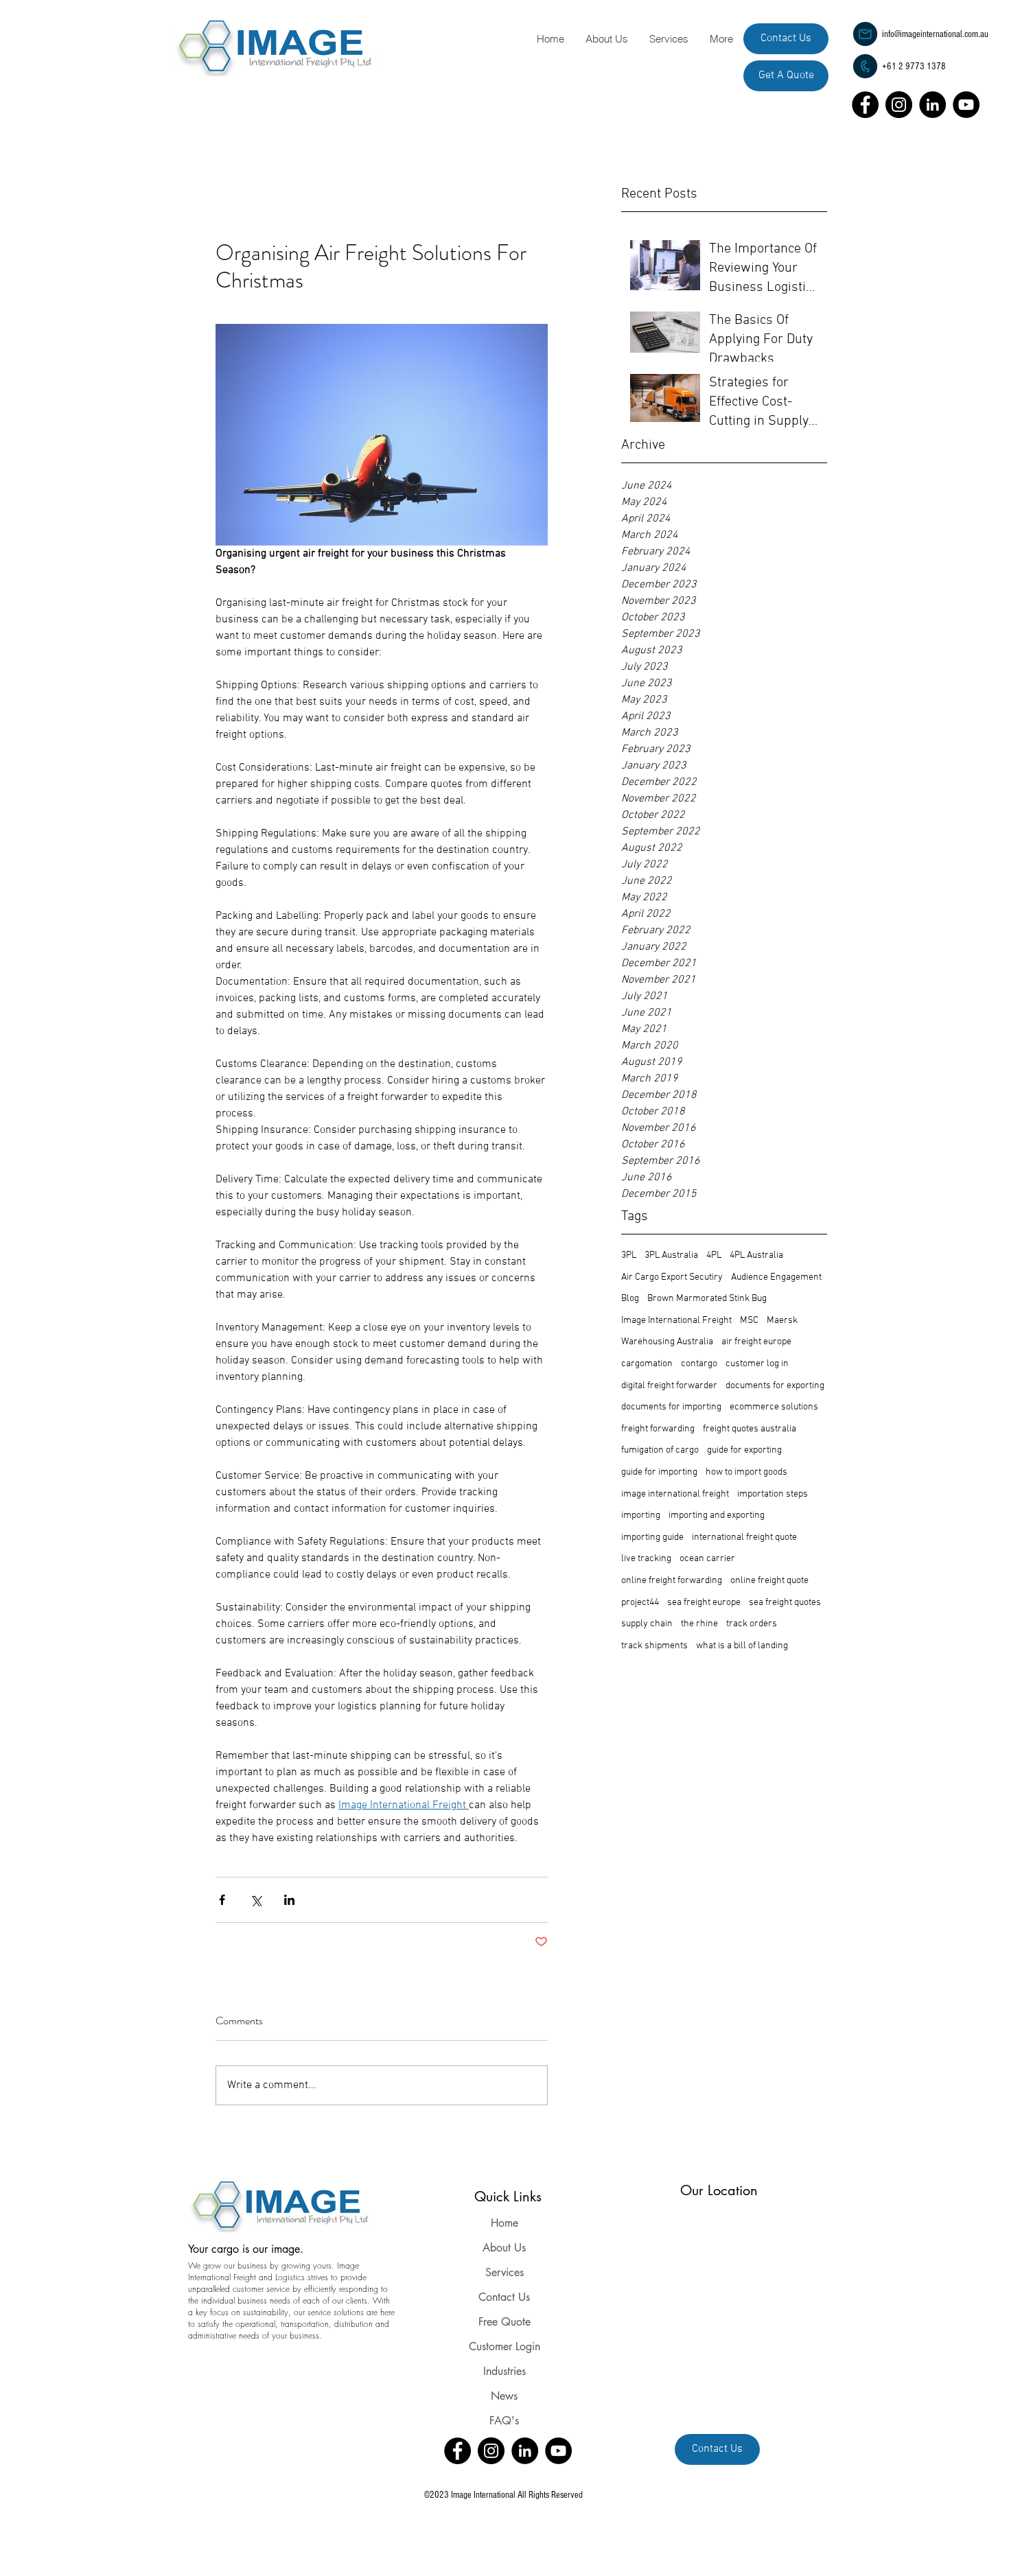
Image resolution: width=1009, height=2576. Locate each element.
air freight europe (756, 1342)
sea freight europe (704, 1603)
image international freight (675, 1494)
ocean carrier (707, 1559)
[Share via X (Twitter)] (256, 1900)
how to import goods (746, 1472)
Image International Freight (676, 1321)
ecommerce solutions (774, 1407)
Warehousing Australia (667, 1342)
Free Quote (505, 2322)
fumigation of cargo (660, 1450)
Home (505, 2223)
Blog (630, 1299)
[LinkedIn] (932, 105)
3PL (629, 1255)
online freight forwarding (672, 1581)
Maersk (782, 1321)
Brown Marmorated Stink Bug (707, 1299)
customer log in (757, 1364)
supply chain (647, 1624)
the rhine (699, 1624)
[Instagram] (899, 105)
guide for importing (659, 1472)
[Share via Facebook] (222, 1900)
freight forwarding (658, 1429)
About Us (504, 2248)
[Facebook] (865, 105)
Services (505, 2272)
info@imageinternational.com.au (935, 34)
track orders (752, 1624)
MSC (749, 1321)
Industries (505, 2371)
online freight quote (769, 1581)
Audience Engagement (776, 1277)
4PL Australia (756, 1255)
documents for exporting (775, 1386)
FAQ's (504, 2421)
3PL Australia (671, 1255)
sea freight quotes (785, 1603)
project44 (640, 1603)
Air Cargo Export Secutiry (672, 1277)
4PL (714, 1255)
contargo (699, 1364)
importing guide (652, 1537)
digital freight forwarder (669, 1386)
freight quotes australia (750, 1429)
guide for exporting (744, 1450)
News (504, 2396)
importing (641, 1515)
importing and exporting (717, 1515)
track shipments (654, 1646)
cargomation (647, 1364)
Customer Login (505, 2346)
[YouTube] (966, 105)
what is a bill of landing (742, 1646)
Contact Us (504, 2297)
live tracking (646, 1559)
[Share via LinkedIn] (289, 1900)
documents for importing (671, 1407)
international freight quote (744, 1537)
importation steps (773, 1494)
